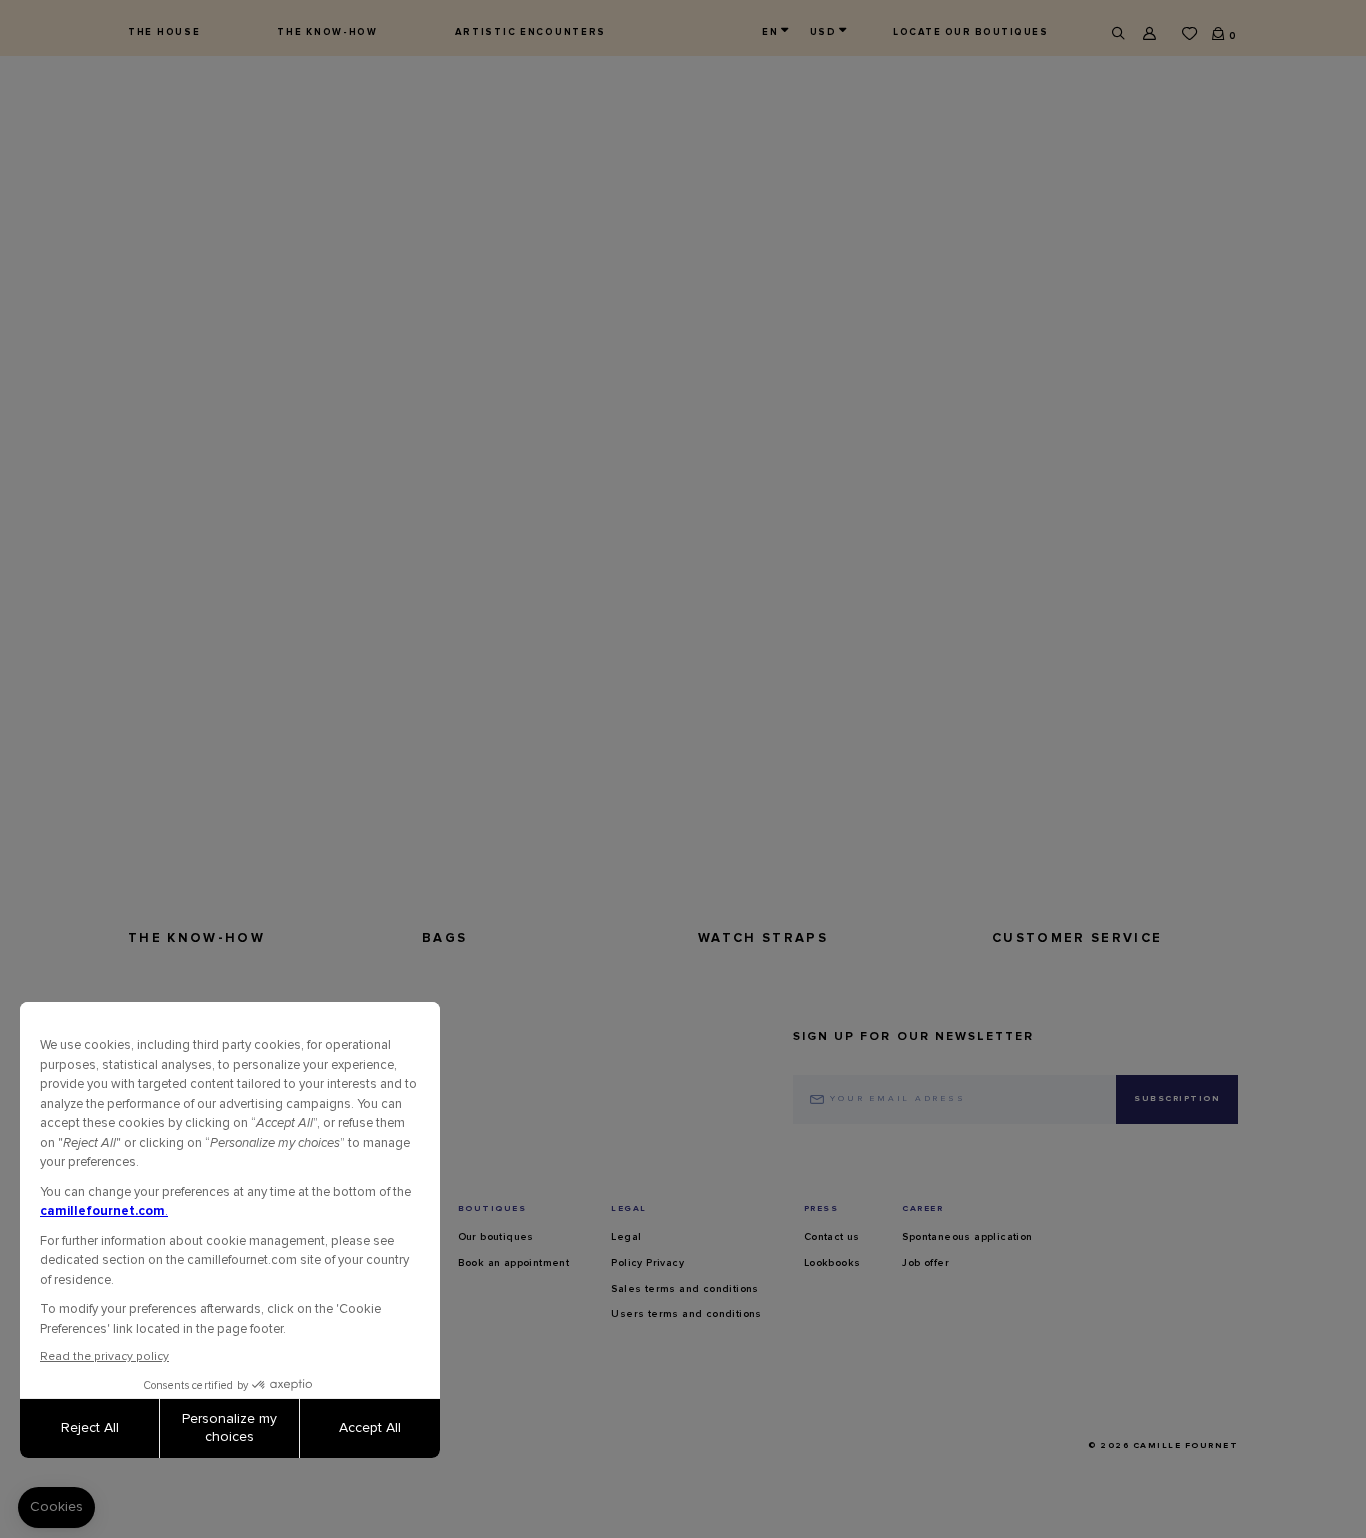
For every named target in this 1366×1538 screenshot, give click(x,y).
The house (164, 32)
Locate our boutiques (970, 32)
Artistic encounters (530, 32)
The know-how (327, 32)
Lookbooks (832, 1263)
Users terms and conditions (686, 1314)
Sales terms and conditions (684, 1289)
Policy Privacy (647, 1263)
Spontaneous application (967, 1237)
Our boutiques (496, 1237)
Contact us (832, 1237)
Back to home (190, 446)
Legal (626, 1237)
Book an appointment (514, 1263)
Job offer (925, 1263)
